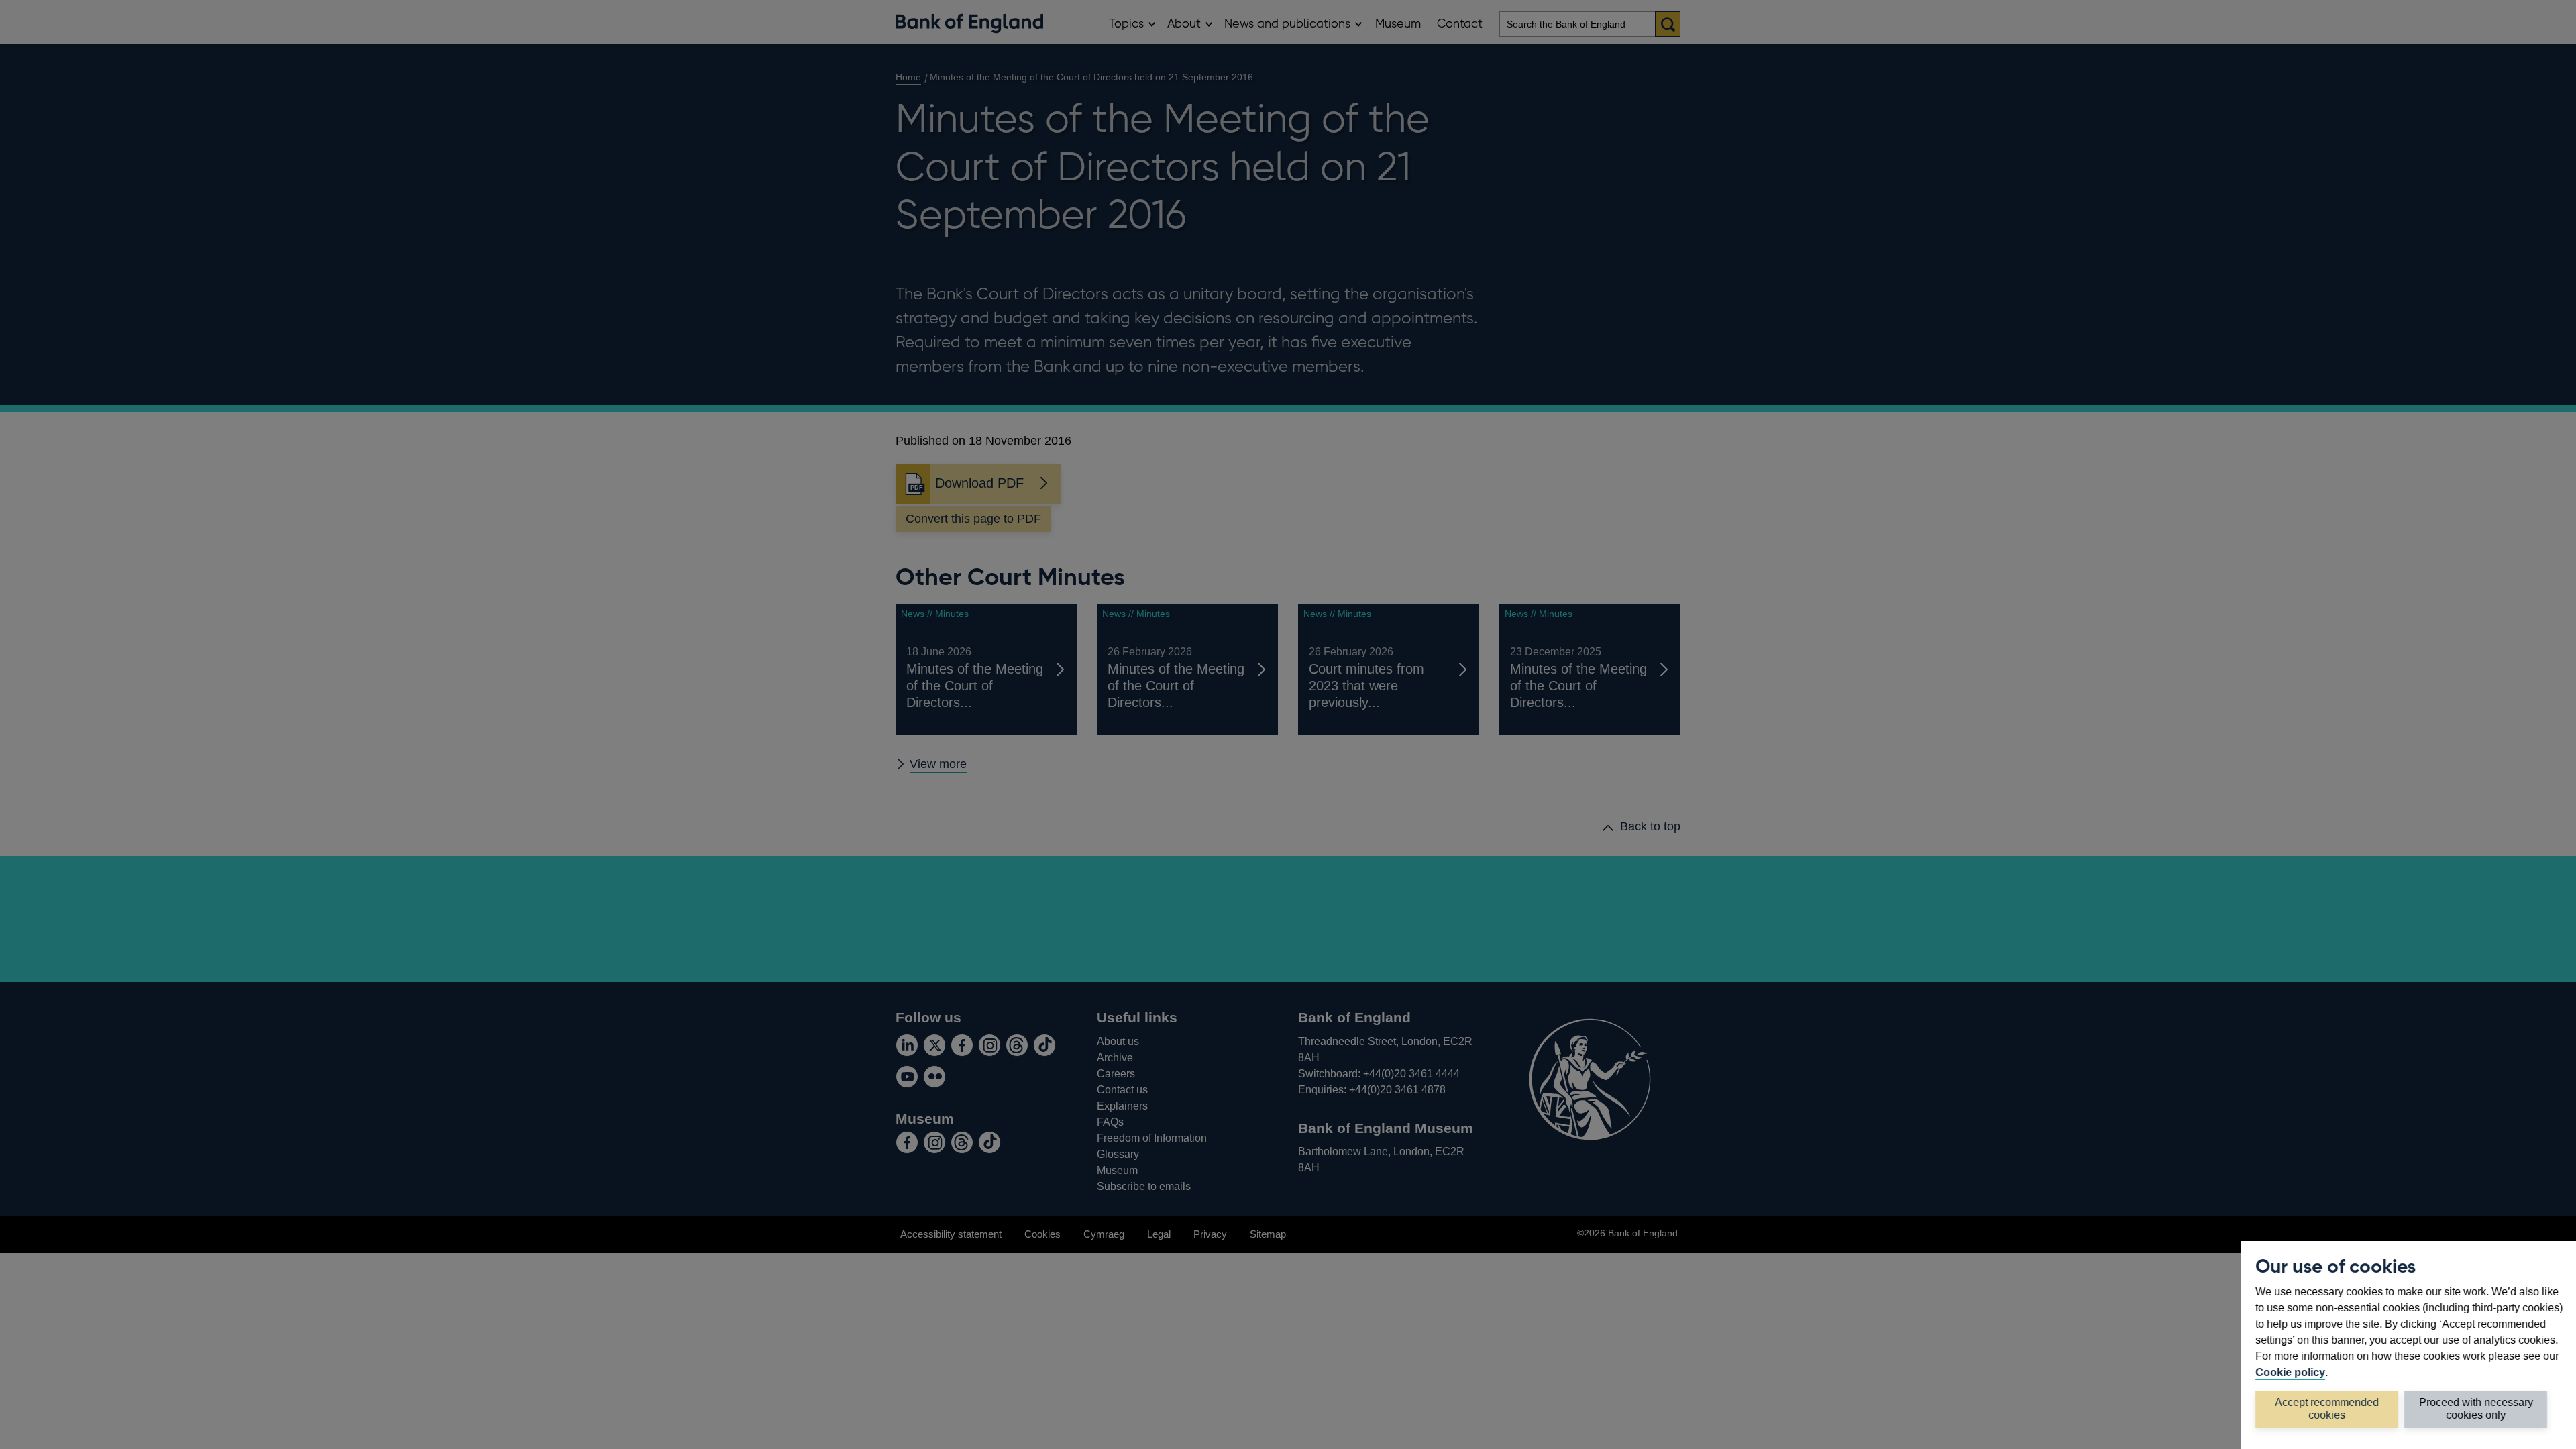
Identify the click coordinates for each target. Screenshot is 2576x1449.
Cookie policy (2290, 1372)
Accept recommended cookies (2327, 1408)
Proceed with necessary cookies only (2476, 1408)
